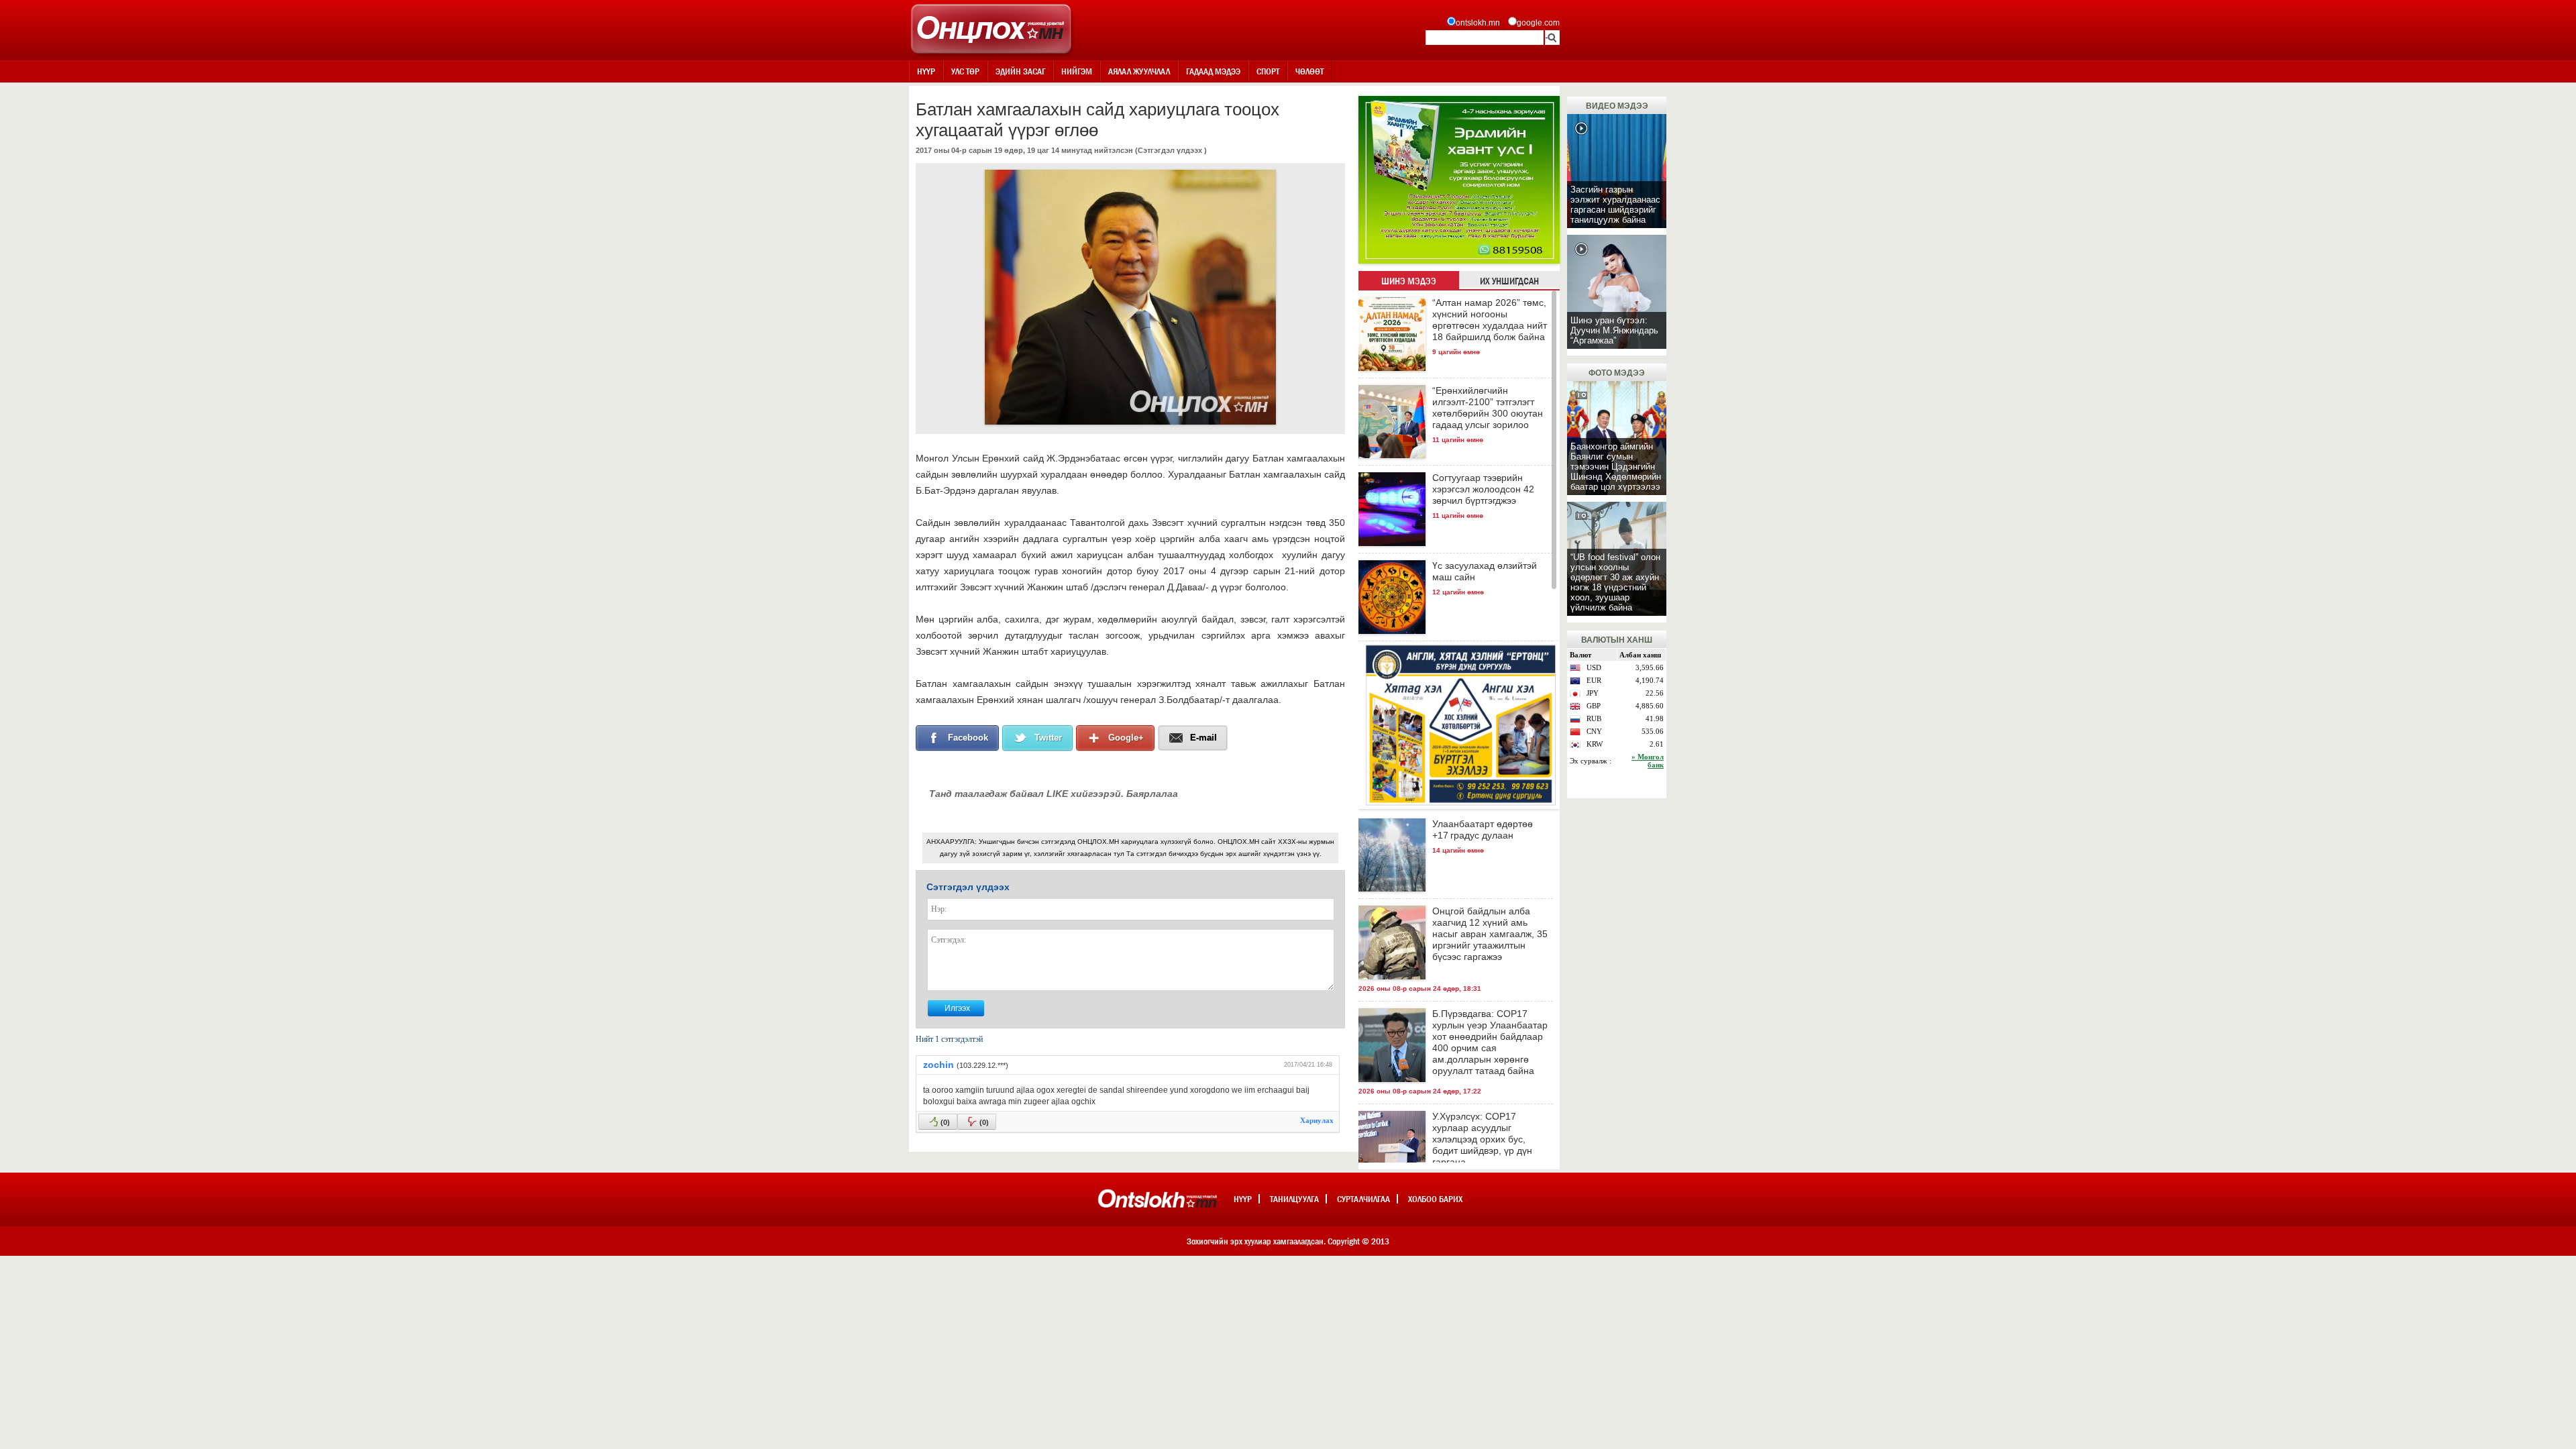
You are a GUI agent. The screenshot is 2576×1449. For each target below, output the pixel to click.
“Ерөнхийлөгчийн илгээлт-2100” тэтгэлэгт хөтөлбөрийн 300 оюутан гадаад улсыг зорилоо (1488, 408)
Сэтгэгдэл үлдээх (1170, 150)
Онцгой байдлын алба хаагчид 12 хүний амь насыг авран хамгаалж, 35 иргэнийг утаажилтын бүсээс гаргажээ (1490, 934)
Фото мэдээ (1617, 373)
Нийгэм (1077, 71)
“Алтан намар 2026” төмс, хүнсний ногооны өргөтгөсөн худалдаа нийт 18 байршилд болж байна (1490, 320)
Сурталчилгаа (1363, 1199)
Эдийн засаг (1020, 71)
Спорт (1268, 71)
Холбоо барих (1435, 1199)
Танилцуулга (1294, 1199)
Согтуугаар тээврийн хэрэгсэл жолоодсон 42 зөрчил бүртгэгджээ (1483, 489)
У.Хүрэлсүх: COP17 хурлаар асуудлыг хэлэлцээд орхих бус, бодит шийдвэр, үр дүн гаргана (1482, 1139)
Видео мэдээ (1617, 106)
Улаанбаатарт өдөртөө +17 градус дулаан (1483, 829)
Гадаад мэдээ (1213, 71)
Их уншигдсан (1509, 281)
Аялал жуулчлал (1139, 71)
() (945, 1122)
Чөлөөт (1309, 71)
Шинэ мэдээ (1409, 281)
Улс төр (965, 71)
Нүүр (926, 71)
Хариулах (1317, 1120)
